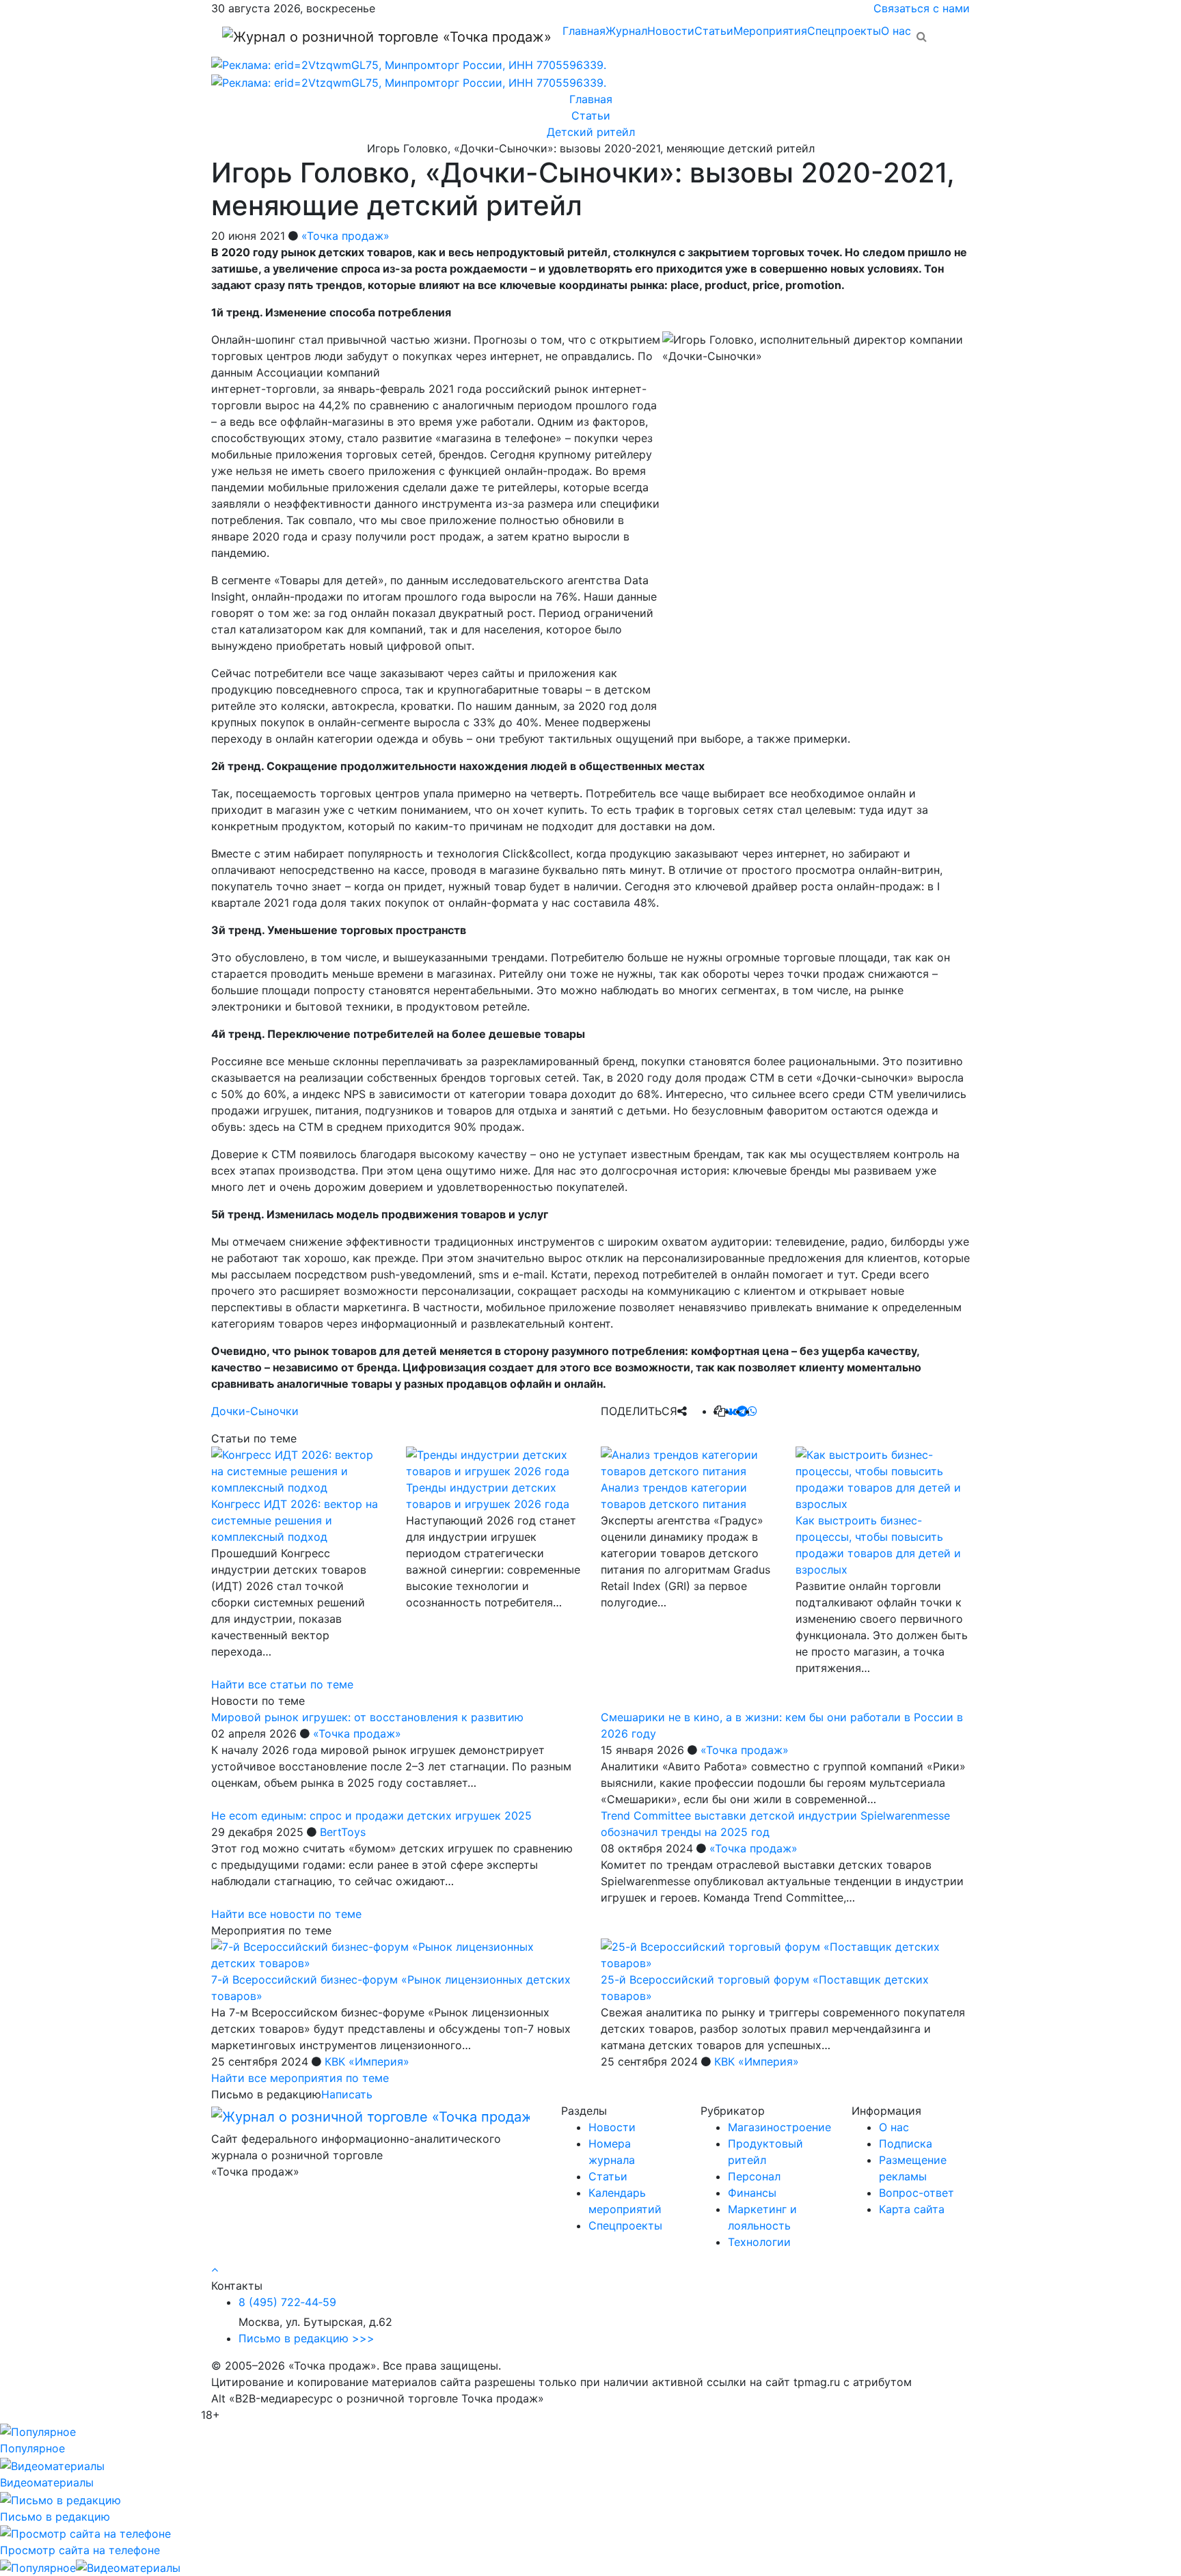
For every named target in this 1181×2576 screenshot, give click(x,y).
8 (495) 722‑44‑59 (287, 2302)
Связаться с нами (922, 8)
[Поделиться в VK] (731, 1411)
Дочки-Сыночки (255, 1411)
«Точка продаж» (345, 236)
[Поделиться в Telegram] (742, 1411)
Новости (671, 31)
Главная (584, 31)
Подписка (906, 2143)
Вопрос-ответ (917, 2193)
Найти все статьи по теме (282, 1684)
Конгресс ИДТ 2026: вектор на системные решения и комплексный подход (295, 1520)
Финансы (752, 2193)
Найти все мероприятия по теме (300, 2078)
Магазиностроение (779, 2127)
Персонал (754, 2176)
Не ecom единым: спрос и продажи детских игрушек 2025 (371, 1815)
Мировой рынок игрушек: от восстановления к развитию (367, 1717)
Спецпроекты (844, 31)
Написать (347, 2094)
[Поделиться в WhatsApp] (752, 1411)
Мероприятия (770, 31)
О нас (896, 31)
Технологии (759, 2242)
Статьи (714, 31)
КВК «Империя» (367, 2061)
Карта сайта (912, 2209)
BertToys (343, 1832)
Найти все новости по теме (286, 1914)
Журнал (626, 31)
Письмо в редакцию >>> (307, 2338)
